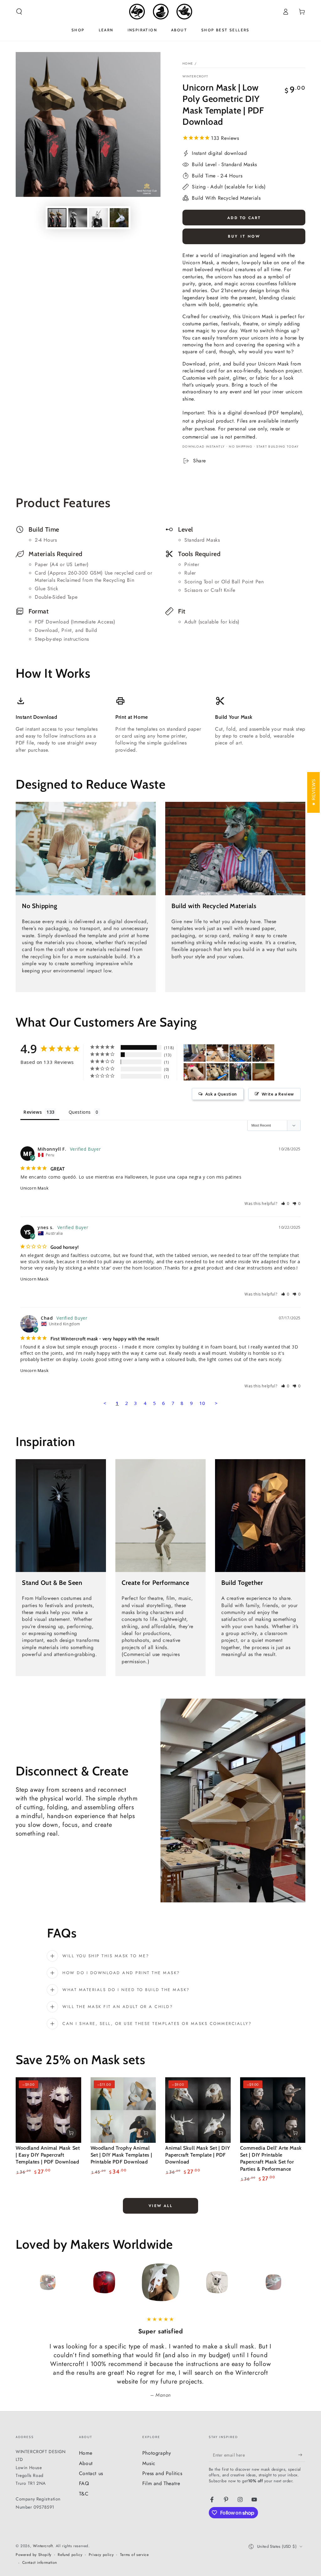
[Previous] (22, 2282)
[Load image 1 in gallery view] (57, 218)
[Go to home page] (161, 12)
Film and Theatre (161, 2483)
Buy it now (244, 236)
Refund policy (70, 2555)
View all (160, 2206)
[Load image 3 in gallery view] (98, 218)
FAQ (84, 2483)
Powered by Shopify (34, 2555)
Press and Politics (162, 2473)
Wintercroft (195, 76)
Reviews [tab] (33, 1112)
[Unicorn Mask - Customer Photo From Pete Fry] (218, 1053)
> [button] (216, 1403)
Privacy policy (101, 2555)
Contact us (91, 2473)
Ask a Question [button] (221, 1094)
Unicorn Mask (34, 1188)
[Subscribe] (302, 2455)
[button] (19, 12)
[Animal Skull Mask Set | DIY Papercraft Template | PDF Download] (198, 2110)
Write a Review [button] (278, 1094)
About (86, 2463)
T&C (84, 2494)
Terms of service (134, 2555)
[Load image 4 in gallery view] (119, 218)
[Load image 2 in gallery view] (78, 218)
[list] (160, 584)
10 (202, 1403)
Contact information (40, 2563)
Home (188, 63)
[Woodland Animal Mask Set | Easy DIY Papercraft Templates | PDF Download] (48, 2110)
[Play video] (160, 1516)
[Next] (299, 2282)
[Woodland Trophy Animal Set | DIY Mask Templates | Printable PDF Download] (123, 2110)
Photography (157, 2453)
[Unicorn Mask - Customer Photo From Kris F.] (240, 1072)
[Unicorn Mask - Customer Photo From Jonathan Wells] (195, 1053)
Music (149, 2463)
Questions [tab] (80, 1112)
